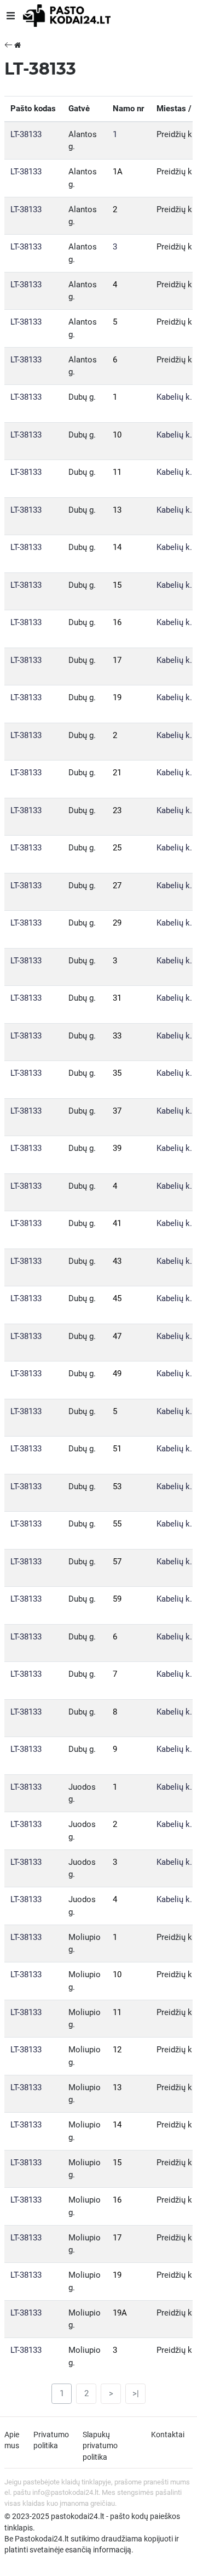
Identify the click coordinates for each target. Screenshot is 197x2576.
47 (117, 1336)
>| (136, 2393)
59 (117, 1599)
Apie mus (12, 2440)
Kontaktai (168, 2435)
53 (117, 1486)
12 (117, 2050)
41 (117, 1223)
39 (117, 1148)
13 (117, 510)
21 (117, 773)
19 (117, 697)
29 (117, 923)
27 (117, 886)
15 (117, 585)
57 (117, 1562)
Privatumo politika (51, 2440)
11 (117, 472)
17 (117, 660)
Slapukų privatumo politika (100, 2446)
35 (117, 1073)
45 (117, 1298)
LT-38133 (26, 134)
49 (117, 1374)
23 (117, 810)
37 (117, 1111)
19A (120, 2313)
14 (117, 547)
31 (117, 998)
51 (117, 1449)
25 (117, 848)
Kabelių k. (174, 397)
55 (117, 1524)
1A (118, 172)
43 (117, 1261)
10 (117, 435)
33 (117, 1036)
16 (117, 622)
